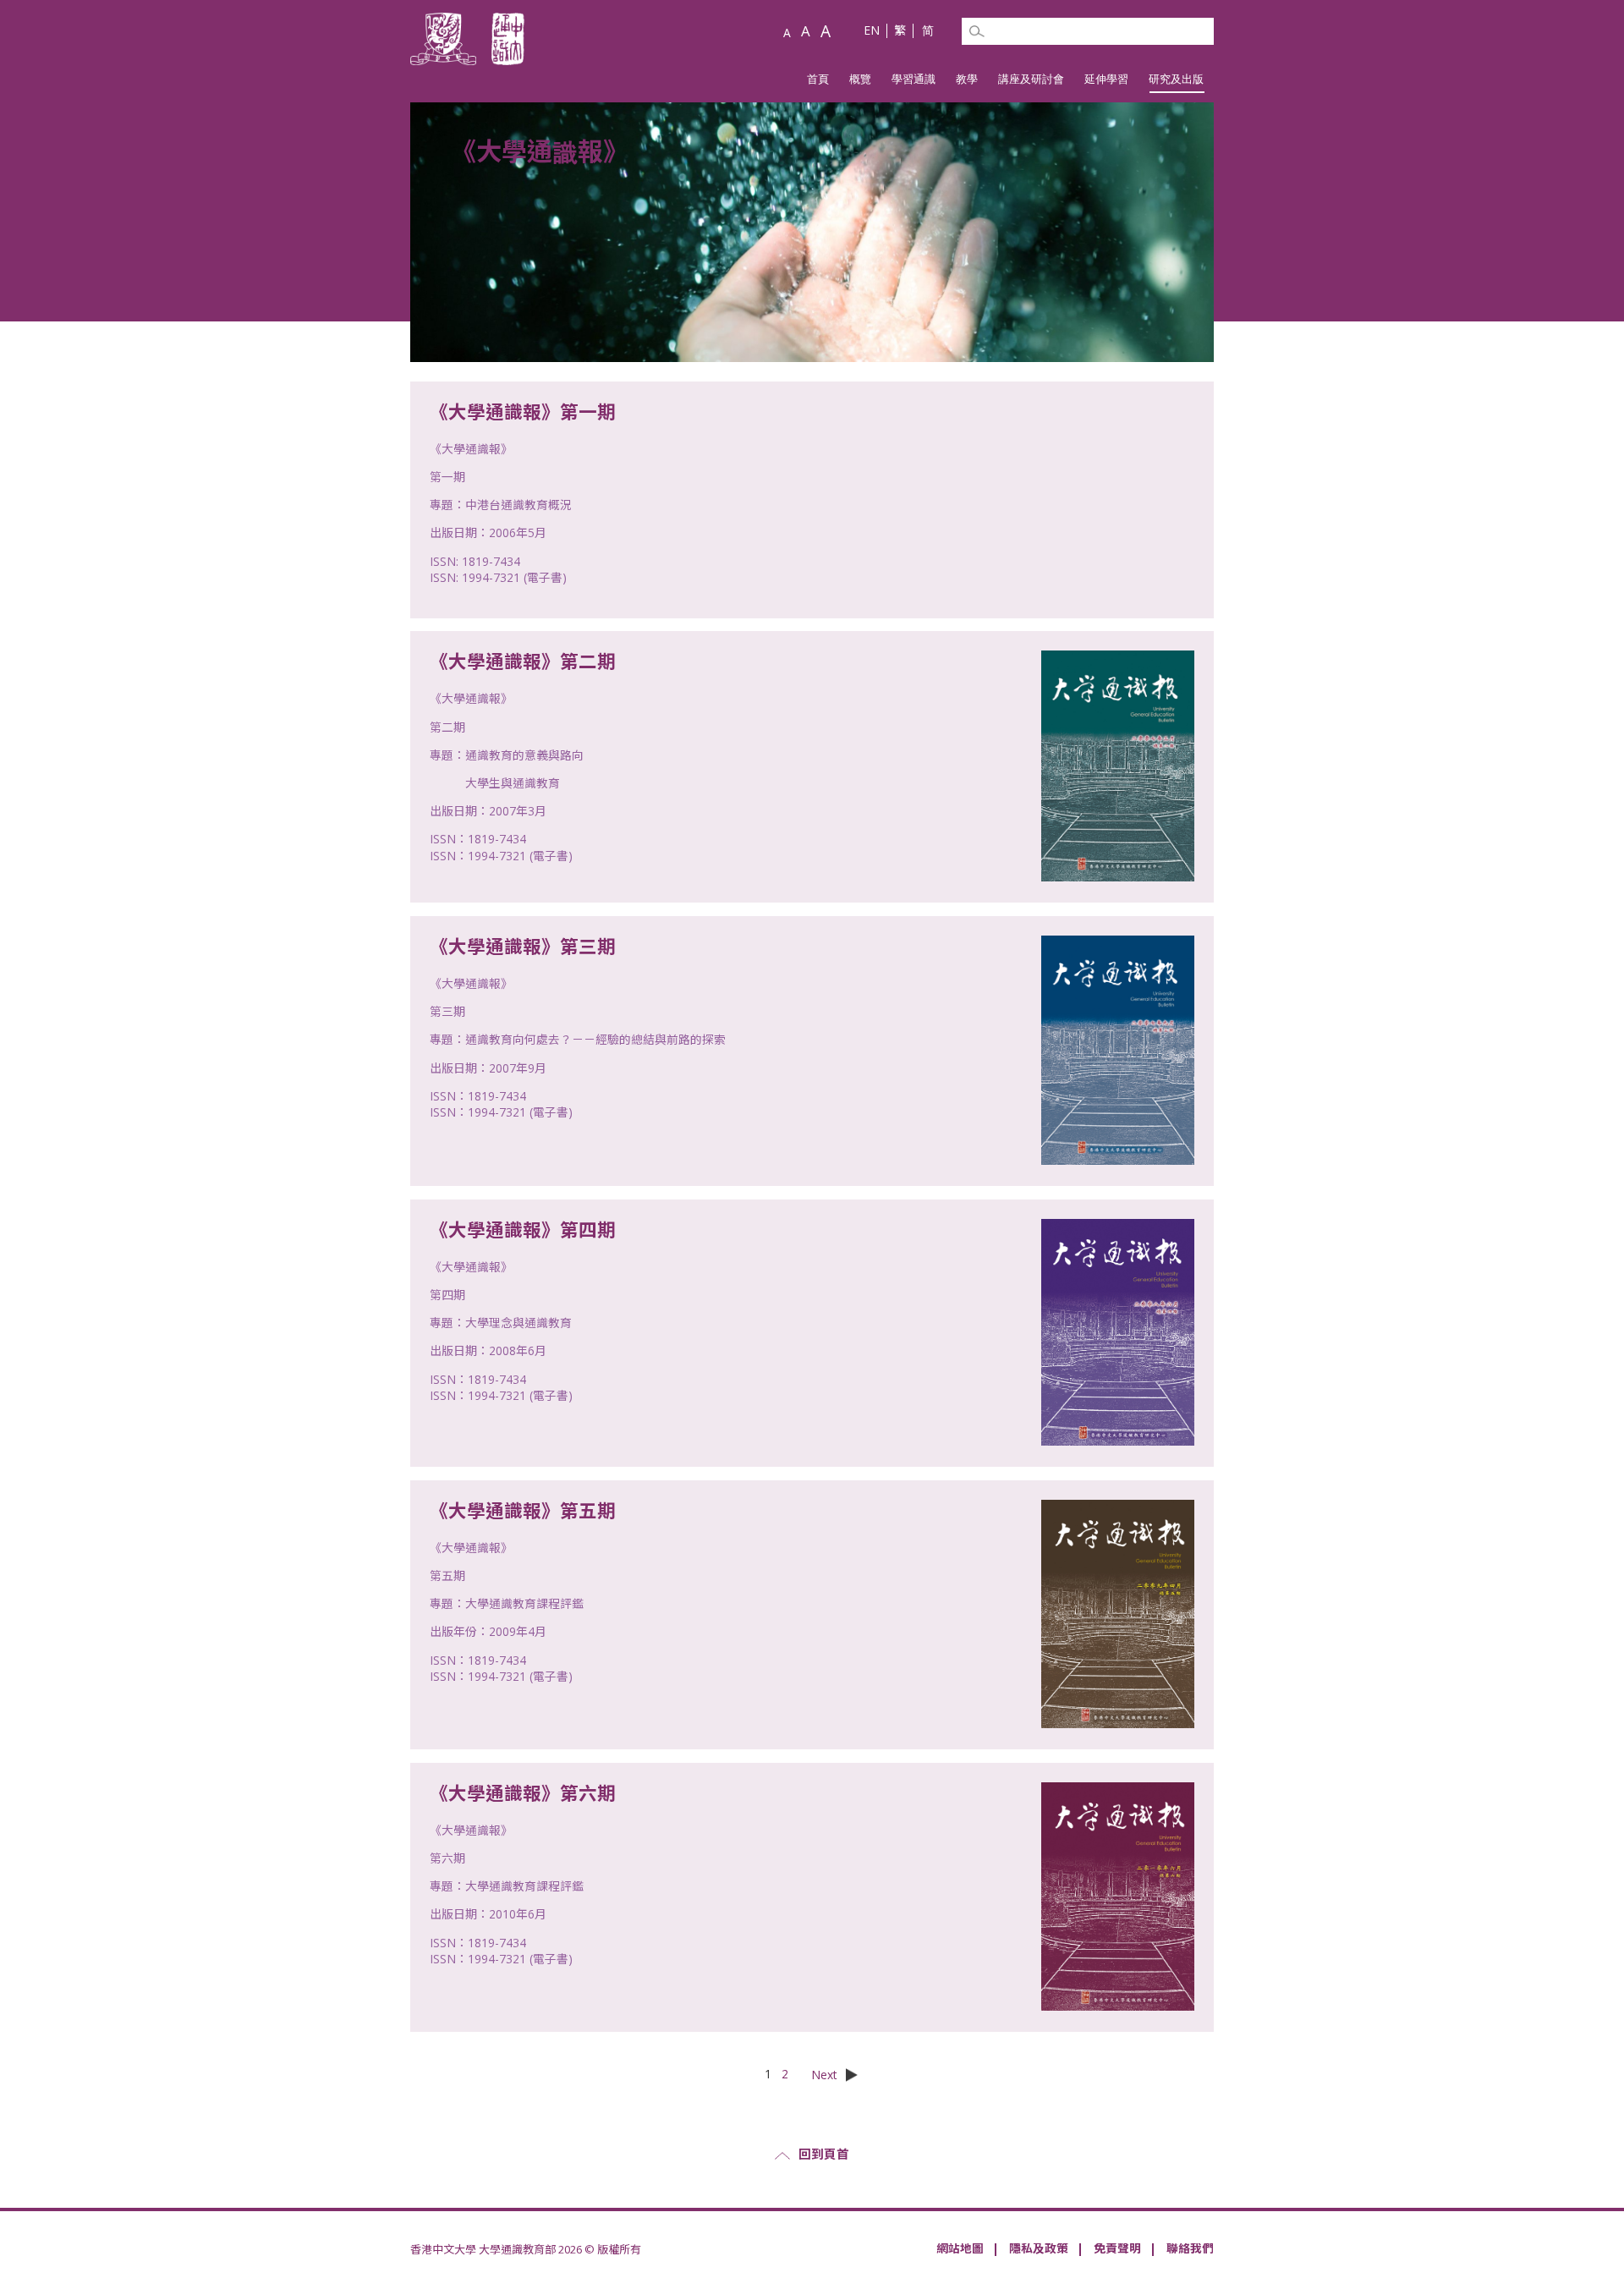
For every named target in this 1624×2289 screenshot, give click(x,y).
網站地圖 (960, 2248)
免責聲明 (1117, 2248)
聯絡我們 (1190, 2248)
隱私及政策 (1039, 2248)
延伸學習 (1106, 79)
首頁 (818, 79)
